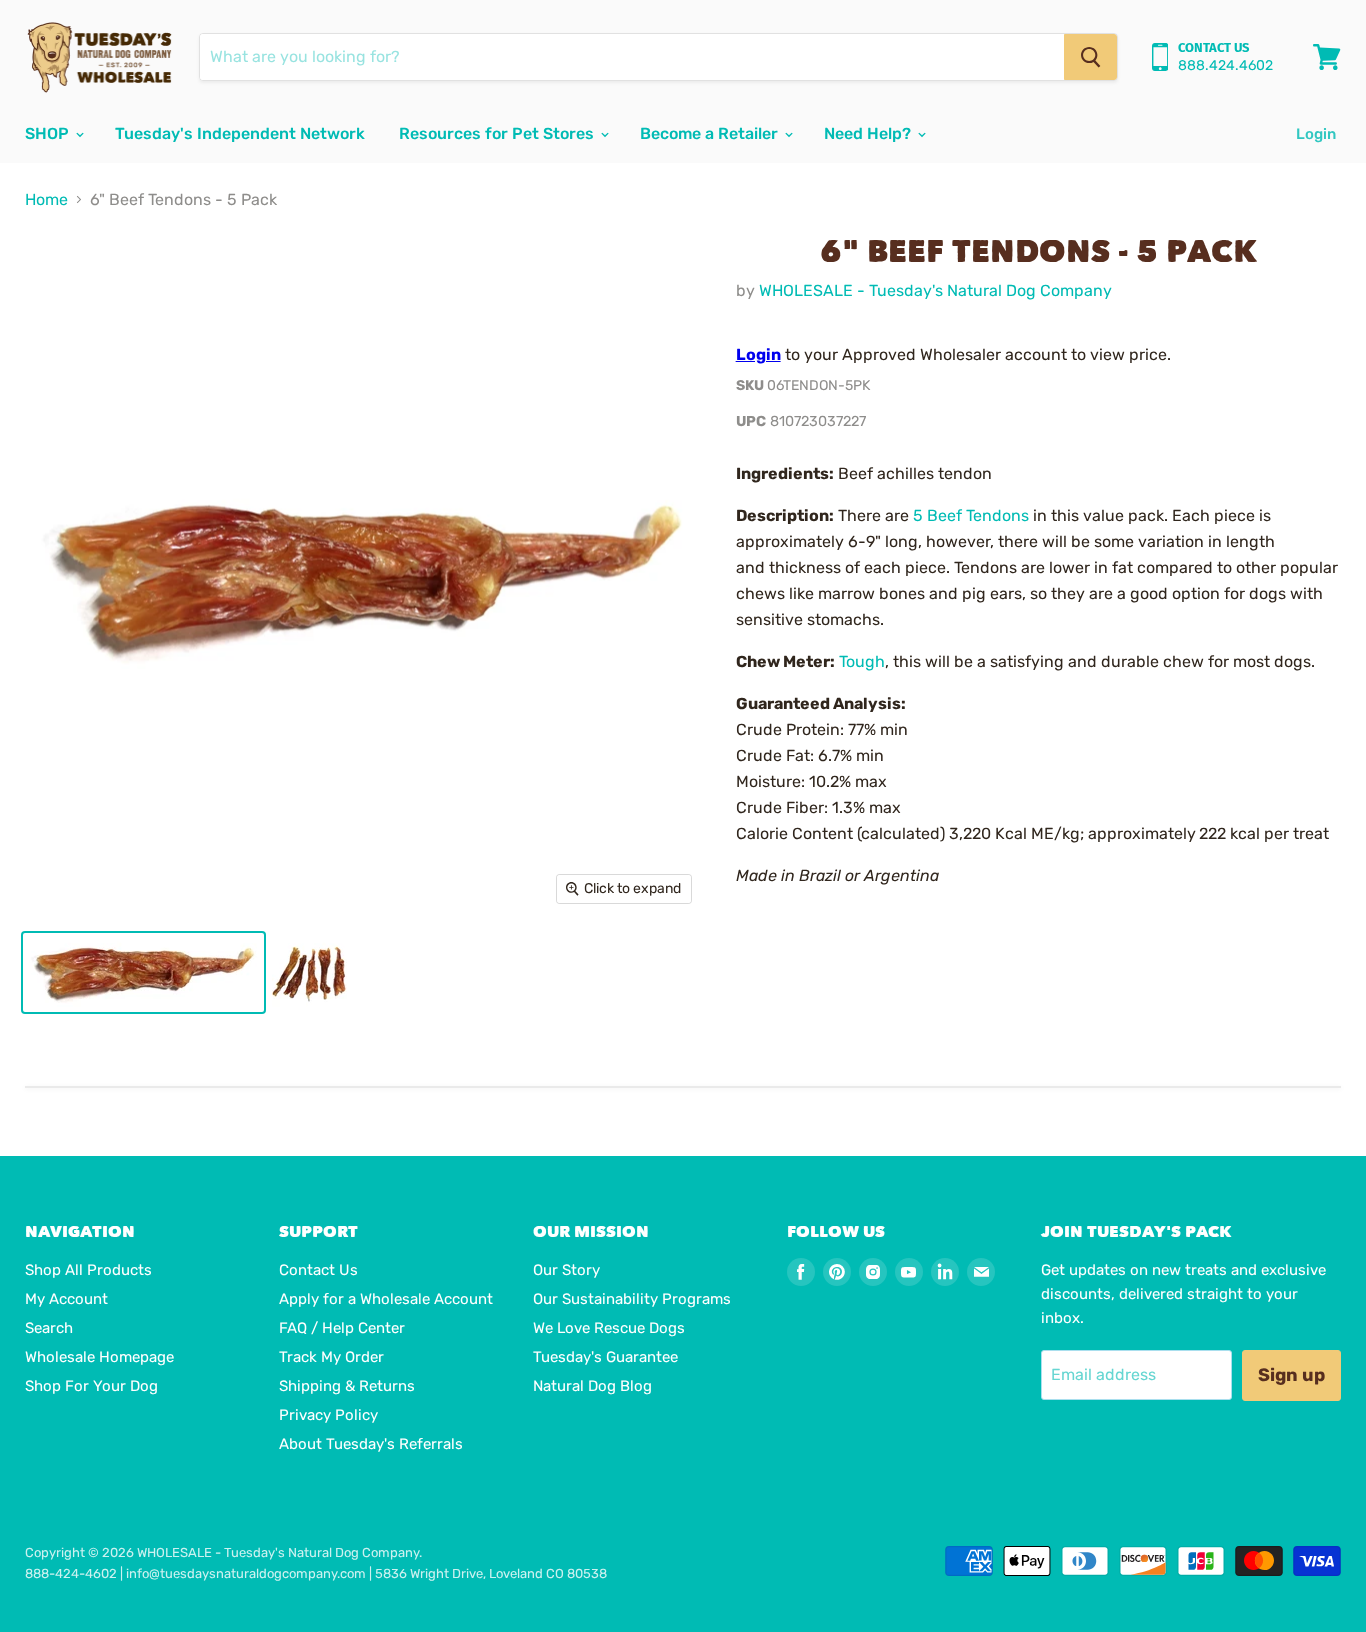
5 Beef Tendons (971, 515)
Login (1316, 134)
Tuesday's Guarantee (605, 1357)
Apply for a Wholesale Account (386, 1299)
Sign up (1291, 1375)
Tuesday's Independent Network (240, 133)
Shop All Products (88, 1270)
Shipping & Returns (347, 1386)
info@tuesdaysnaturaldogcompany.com (246, 1573)
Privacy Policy (328, 1415)
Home (46, 200)
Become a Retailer (711, 133)
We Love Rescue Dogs (609, 1328)
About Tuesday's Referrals (371, 1444)
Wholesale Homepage (99, 1357)
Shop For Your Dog (91, 1386)
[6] (143, 972)
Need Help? (869, 133)
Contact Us (318, 1270)
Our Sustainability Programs (632, 1299)
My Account (66, 1299)
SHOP (49, 133)
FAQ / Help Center (342, 1328)
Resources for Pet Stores (498, 133)
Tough (862, 661)
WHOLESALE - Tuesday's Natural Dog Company (935, 290)
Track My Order (331, 1357)
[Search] (1090, 57)
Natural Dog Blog (592, 1386)
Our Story (566, 1270)
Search (49, 1328)
